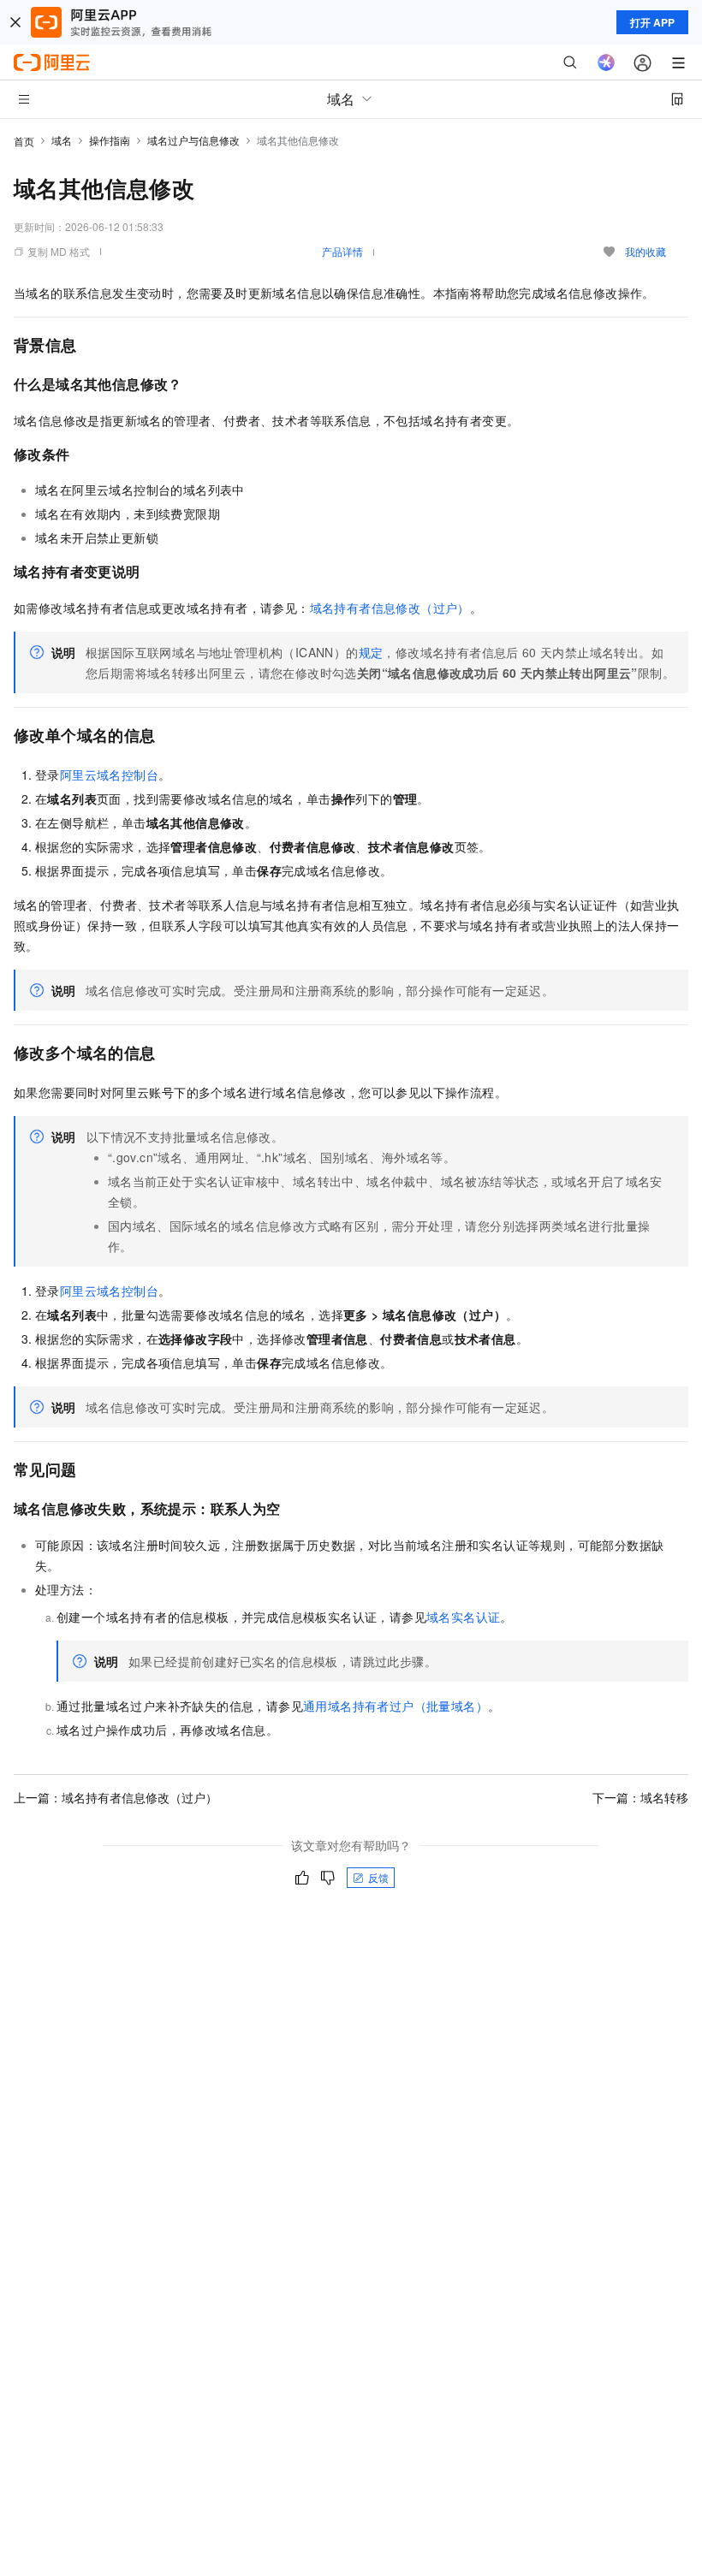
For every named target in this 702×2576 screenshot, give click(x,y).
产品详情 (342, 251)
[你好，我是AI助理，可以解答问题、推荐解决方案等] (606, 62)
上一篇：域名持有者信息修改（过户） (116, 1797)
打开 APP (652, 22)
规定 (371, 652)
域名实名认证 (463, 1617)
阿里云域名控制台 (109, 775)
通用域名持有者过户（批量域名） (396, 1706)
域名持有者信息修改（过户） (390, 608)
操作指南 (110, 140)
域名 (62, 140)
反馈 (378, 1877)
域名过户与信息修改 (193, 140)
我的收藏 (645, 251)
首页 (24, 141)
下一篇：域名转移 (640, 1797)
